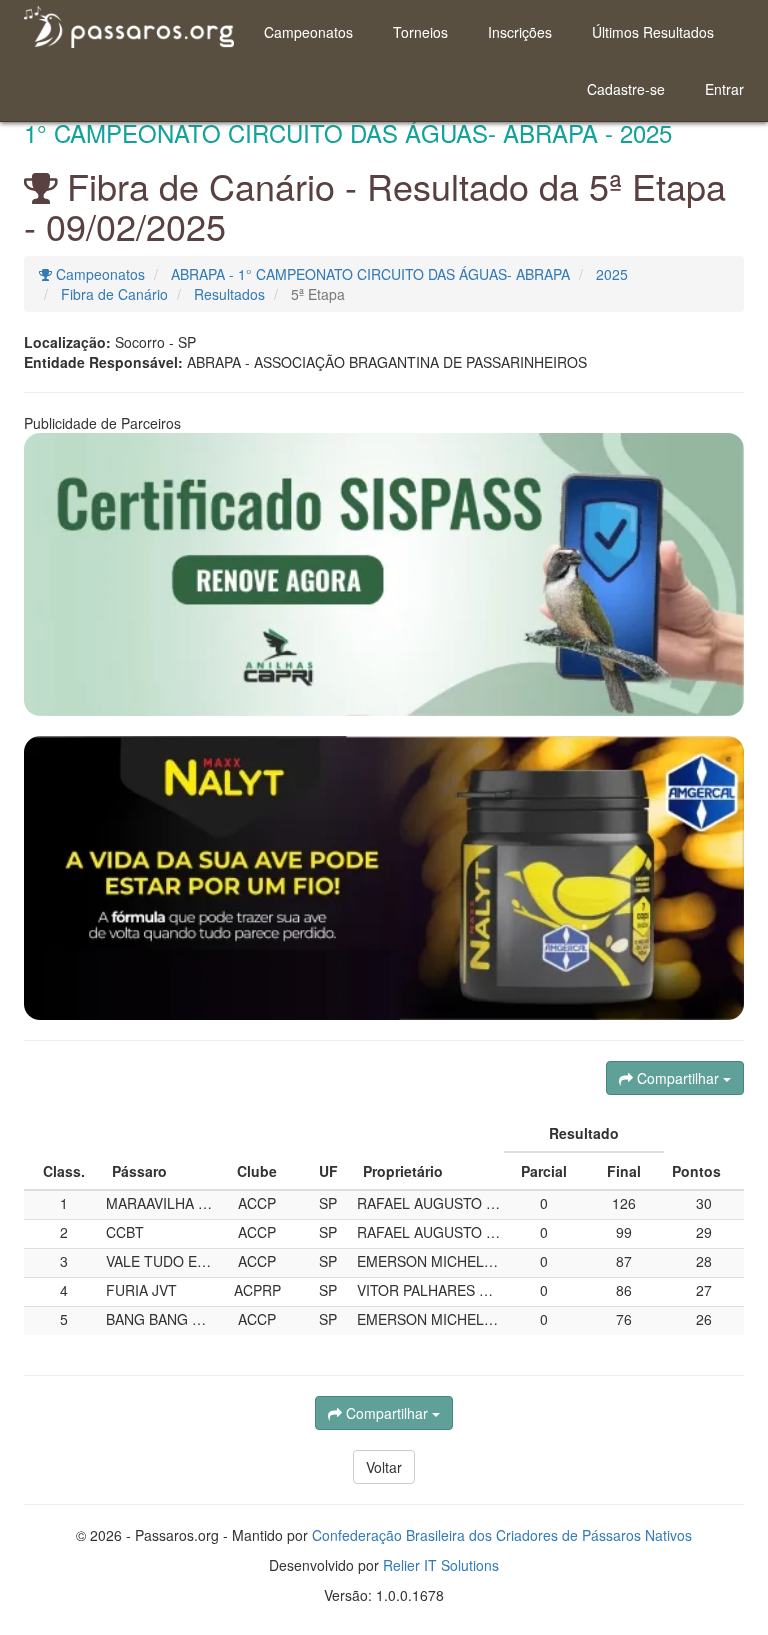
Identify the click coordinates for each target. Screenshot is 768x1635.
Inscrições (520, 32)
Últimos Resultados (653, 32)
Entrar (724, 89)
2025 (612, 274)
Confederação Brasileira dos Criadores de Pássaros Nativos (502, 1535)
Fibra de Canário (114, 294)
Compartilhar (678, 1078)
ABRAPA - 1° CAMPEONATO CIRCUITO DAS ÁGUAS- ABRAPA (370, 274)
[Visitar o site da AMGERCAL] (384, 878)
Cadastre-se (626, 89)
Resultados (229, 294)
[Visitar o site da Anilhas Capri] (384, 574)
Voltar (384, 1467)
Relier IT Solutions (441, 1565)
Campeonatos (308, 32)
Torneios (420, 32)
